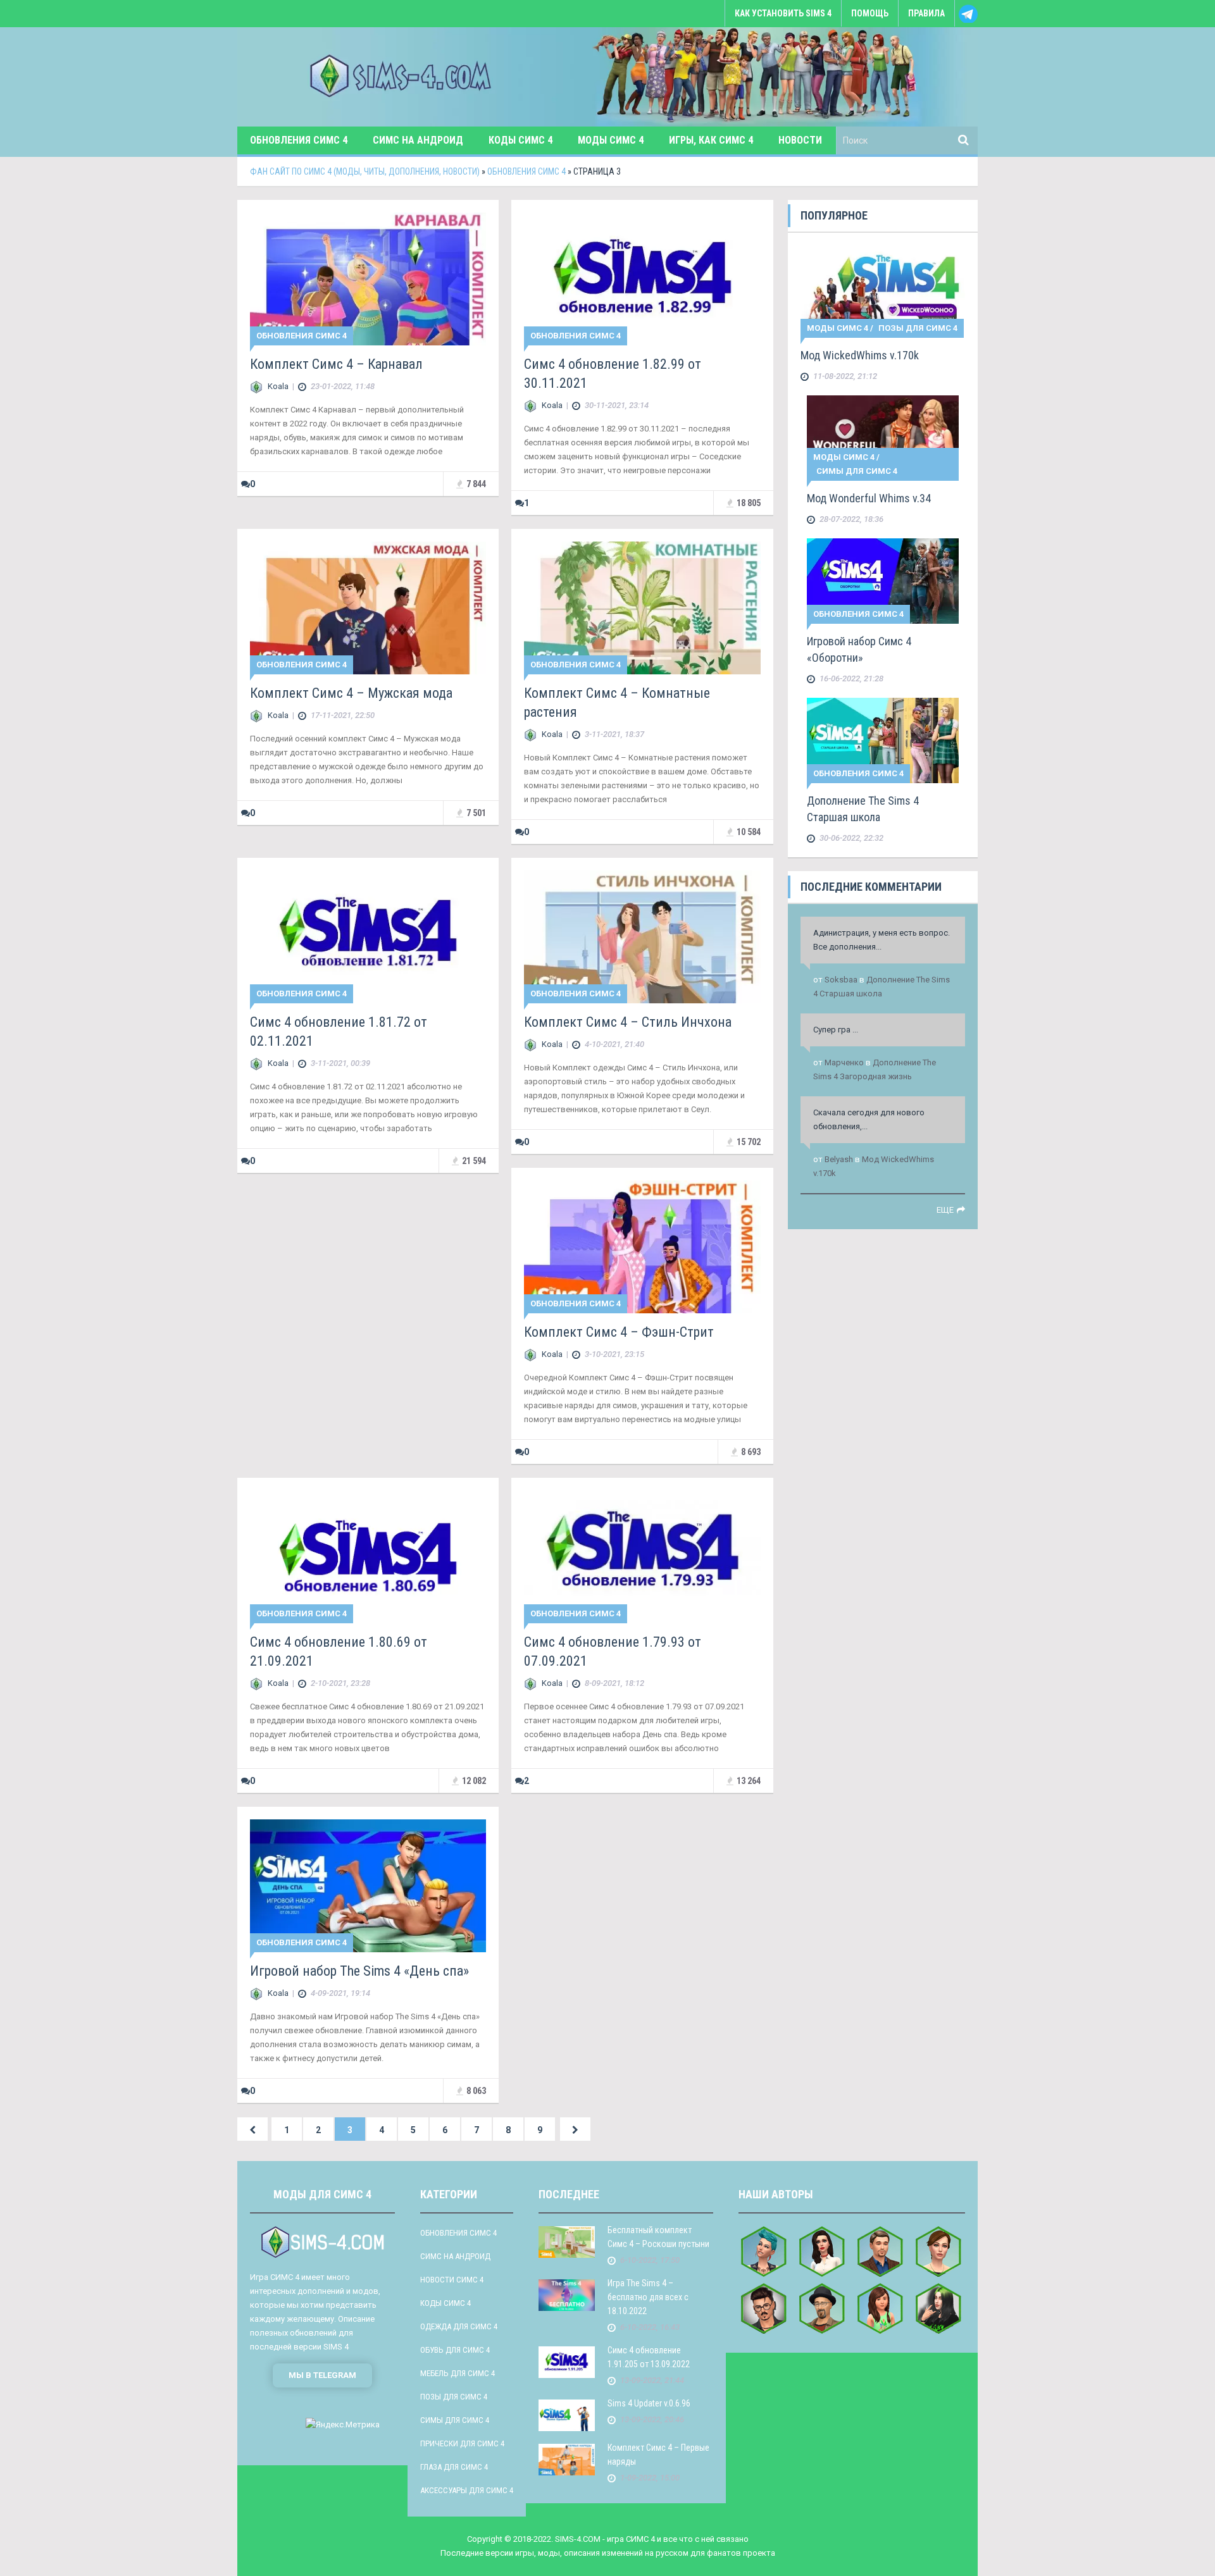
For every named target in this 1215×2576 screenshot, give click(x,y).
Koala (278, 386)
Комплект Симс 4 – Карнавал (336, 364)
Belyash (839, 1159)
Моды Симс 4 (611, 140)
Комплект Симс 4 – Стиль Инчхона (628, 1022)
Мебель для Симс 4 (458, 2373)
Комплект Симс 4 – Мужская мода (351, 693)
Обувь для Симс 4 (455, 2350)
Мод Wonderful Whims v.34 (869, 498)
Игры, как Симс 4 (711, 140)
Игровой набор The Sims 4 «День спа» (359, 1971)
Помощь (870, 13)
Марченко (844, 1062)
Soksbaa (841, 980)
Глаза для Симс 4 (454, 2467)
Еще (945, 1210)
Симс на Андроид (418, 140)
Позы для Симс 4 (918, 328)
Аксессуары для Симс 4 (467, 2490)
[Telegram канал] (966, 20)
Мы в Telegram (322, 2375)
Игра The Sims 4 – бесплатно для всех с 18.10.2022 (648, 2297)
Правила (926, 13)
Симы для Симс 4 (857, 471)
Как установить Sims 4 (783, 13)
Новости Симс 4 (452, 2280)
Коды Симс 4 (520, 140)
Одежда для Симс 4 (459, 2326)
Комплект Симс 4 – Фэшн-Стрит (619, 1332)
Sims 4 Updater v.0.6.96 (649, 2403)
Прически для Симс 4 (462, 2443)
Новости (800, 140)
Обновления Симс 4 (299, 140)
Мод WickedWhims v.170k (860, 355)
